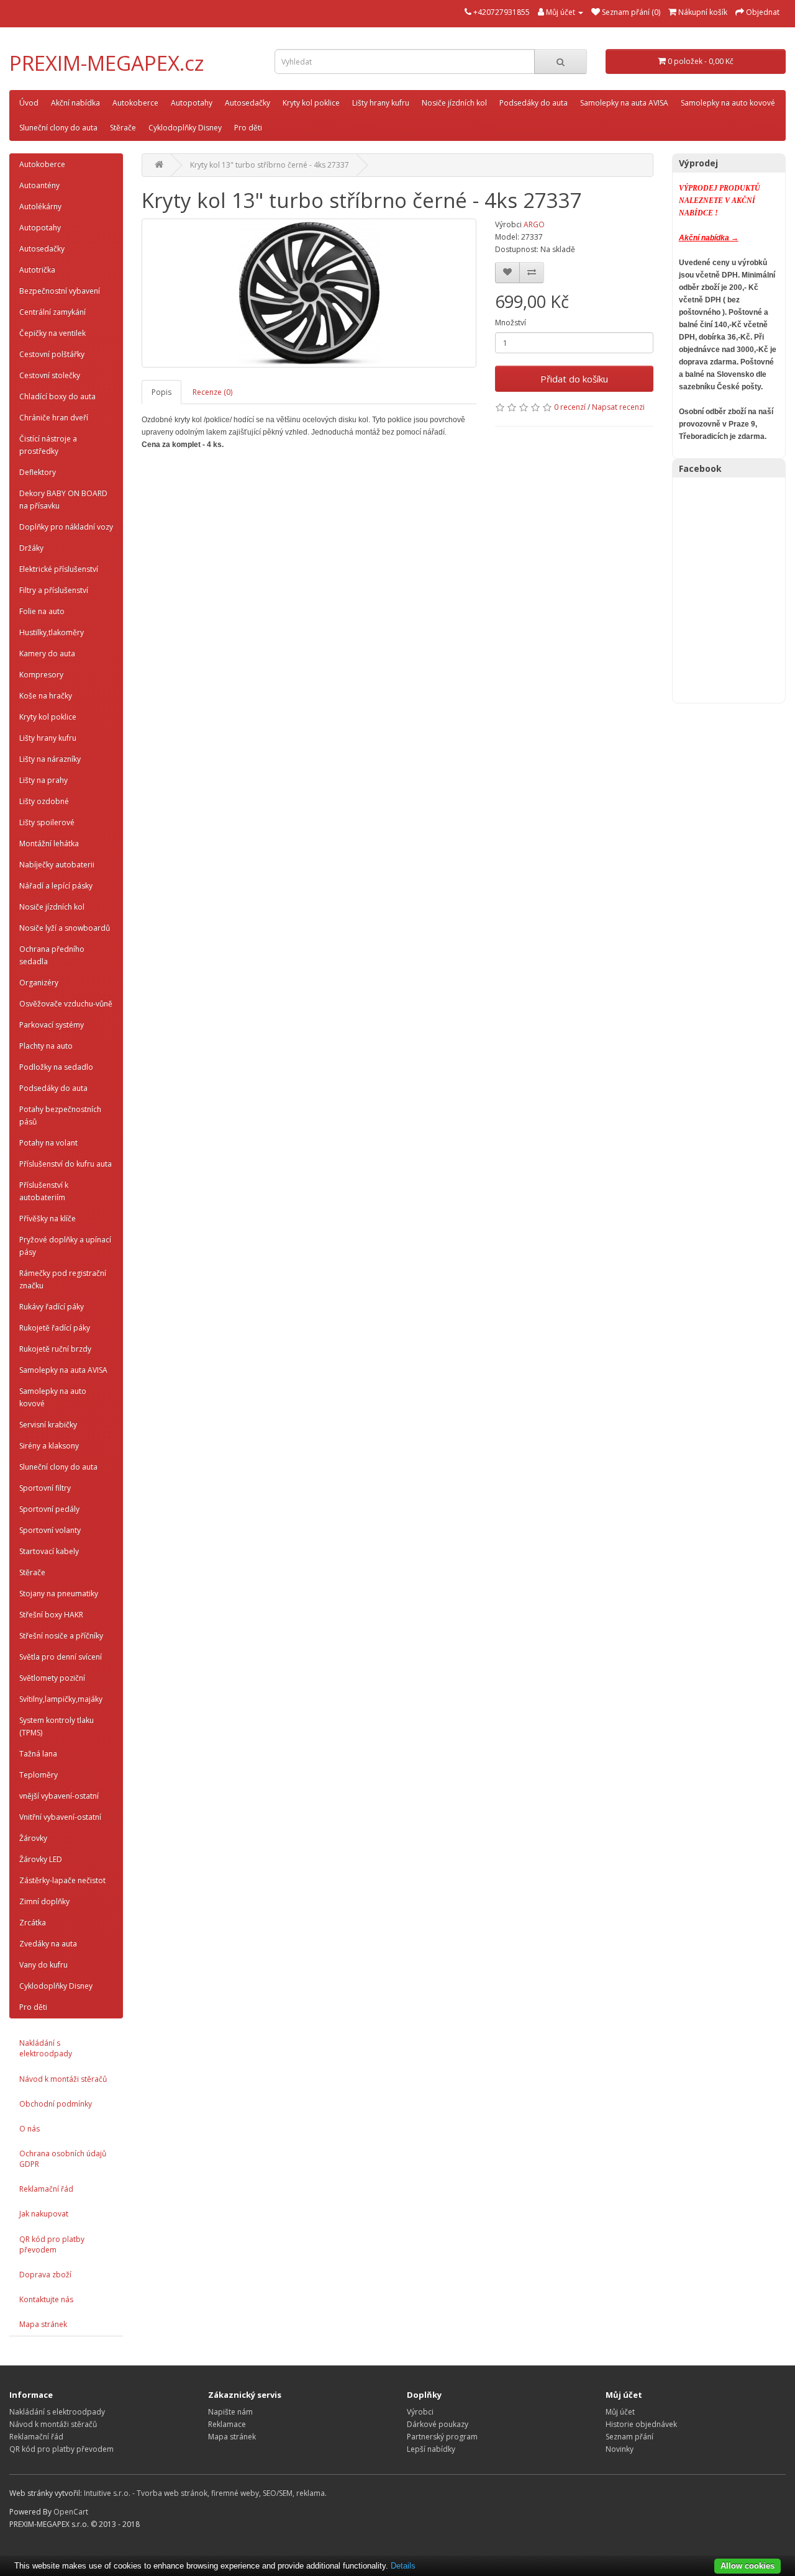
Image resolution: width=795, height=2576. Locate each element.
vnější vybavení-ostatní (59, 1796)
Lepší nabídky (431, 2449)
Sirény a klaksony (49, 1446)
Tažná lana (38, 1754)
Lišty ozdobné (44, 801)
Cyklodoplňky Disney (185, 128)
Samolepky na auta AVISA (624, 103)
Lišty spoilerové (47, 822)
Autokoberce (135, 103)
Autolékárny (40, 206)
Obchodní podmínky (56, 2104)
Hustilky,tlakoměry (52, 632)
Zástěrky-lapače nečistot (62, 1880)
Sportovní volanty (50, 1530)
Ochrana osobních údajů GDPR (63, 2159)
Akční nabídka (75, 103)
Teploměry (39, 1775)
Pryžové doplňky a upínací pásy (65, 1246)
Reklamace (227, 2424)
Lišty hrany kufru (381, 103)
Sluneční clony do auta (58, 128)
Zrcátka (33, 1923)
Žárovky (33, 1838)
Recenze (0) (212, 392)
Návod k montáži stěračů (63, 2079)
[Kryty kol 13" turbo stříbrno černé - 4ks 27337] (309, 293)
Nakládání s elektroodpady (46, 2048)
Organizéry (39, 983)
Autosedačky (248, 103)
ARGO (534, 224)
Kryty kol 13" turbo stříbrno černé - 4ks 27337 (270, 165)
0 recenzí (570, 407)
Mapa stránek (43, 2324)
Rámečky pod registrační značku (63, 1279)
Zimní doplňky (44, 1901)
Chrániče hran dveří (54, 418)
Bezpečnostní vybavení (60, 291)
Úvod (29, 103)
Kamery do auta (47, 653)
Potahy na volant (48, 1143)
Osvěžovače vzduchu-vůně (66, 1004)
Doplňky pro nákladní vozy (66, 527)
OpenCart (71, 2512)
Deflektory (38, 472)
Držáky (31, 548)
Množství (511, 323)
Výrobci (420, 2412)
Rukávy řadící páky (52, 1307)
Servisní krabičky (48, 1425)
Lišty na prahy (43, 780)
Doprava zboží (45, 2275)
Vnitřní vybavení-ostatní (60, 1817)
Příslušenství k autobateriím (44, 1191)
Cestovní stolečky (50, 375)
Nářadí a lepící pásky (56, 886)
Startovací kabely (49, 1551)
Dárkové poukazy (438, 2424)
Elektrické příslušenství (59, 569)
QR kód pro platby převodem (52, 2244)
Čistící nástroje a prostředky (48, 445)
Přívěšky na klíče (48, 1218)
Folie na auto (42, 611)
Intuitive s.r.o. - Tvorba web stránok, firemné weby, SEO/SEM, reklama (204, 2493)
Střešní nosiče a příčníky (61, 1636)
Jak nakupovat (44, 2214)
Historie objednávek (641, 2424)
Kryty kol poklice (311, 103)
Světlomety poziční (52, 1678)
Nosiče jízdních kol (454, 103)
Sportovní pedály (49, 1509)
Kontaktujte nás (46, 2299)
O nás (30, 2129)
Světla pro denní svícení (61, 1657)
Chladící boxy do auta (57, 396)
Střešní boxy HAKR (51, 1615)
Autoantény (39, 185)
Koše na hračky (46, 696)
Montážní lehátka (49, 843)
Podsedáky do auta (534, 103)
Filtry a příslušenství (54, 590)
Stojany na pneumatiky (59, 1593)
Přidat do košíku (574, 379)
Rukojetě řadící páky (55, 1328)
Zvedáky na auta (48, 1944)
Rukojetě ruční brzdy (55, 1349)
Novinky (620, 2449)
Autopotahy (192, 103)
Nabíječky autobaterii (57, 865)
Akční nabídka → (709, 238)
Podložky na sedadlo (56, 1067)
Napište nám (230, 2412)
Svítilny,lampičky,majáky (61, 1699)
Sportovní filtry (45, 1488)
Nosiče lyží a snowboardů (65, 928)
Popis (161, 392)
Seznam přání (629, 2437)
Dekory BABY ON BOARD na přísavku (63, 499)
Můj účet (620, 2412)
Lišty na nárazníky (50, 759)
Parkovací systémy (52, 1025)
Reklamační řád (46, 2189)
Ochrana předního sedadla (52, 955)
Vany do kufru (43, 1965)
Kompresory (41, 675)
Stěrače (123, 128)
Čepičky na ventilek (52, 333)
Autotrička (37, 270)
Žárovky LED (41, 1859)
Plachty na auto (46, 1046)
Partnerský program (442, 2437)
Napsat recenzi (618, 407)
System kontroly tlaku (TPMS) (57, 1726)
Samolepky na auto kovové (728, 103)
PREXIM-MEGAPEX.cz (107, 63)
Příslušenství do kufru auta (66, 1164)
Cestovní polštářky (52, 354)
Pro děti (248, 128)
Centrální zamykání (52, 312)
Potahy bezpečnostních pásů (60, 1115)
